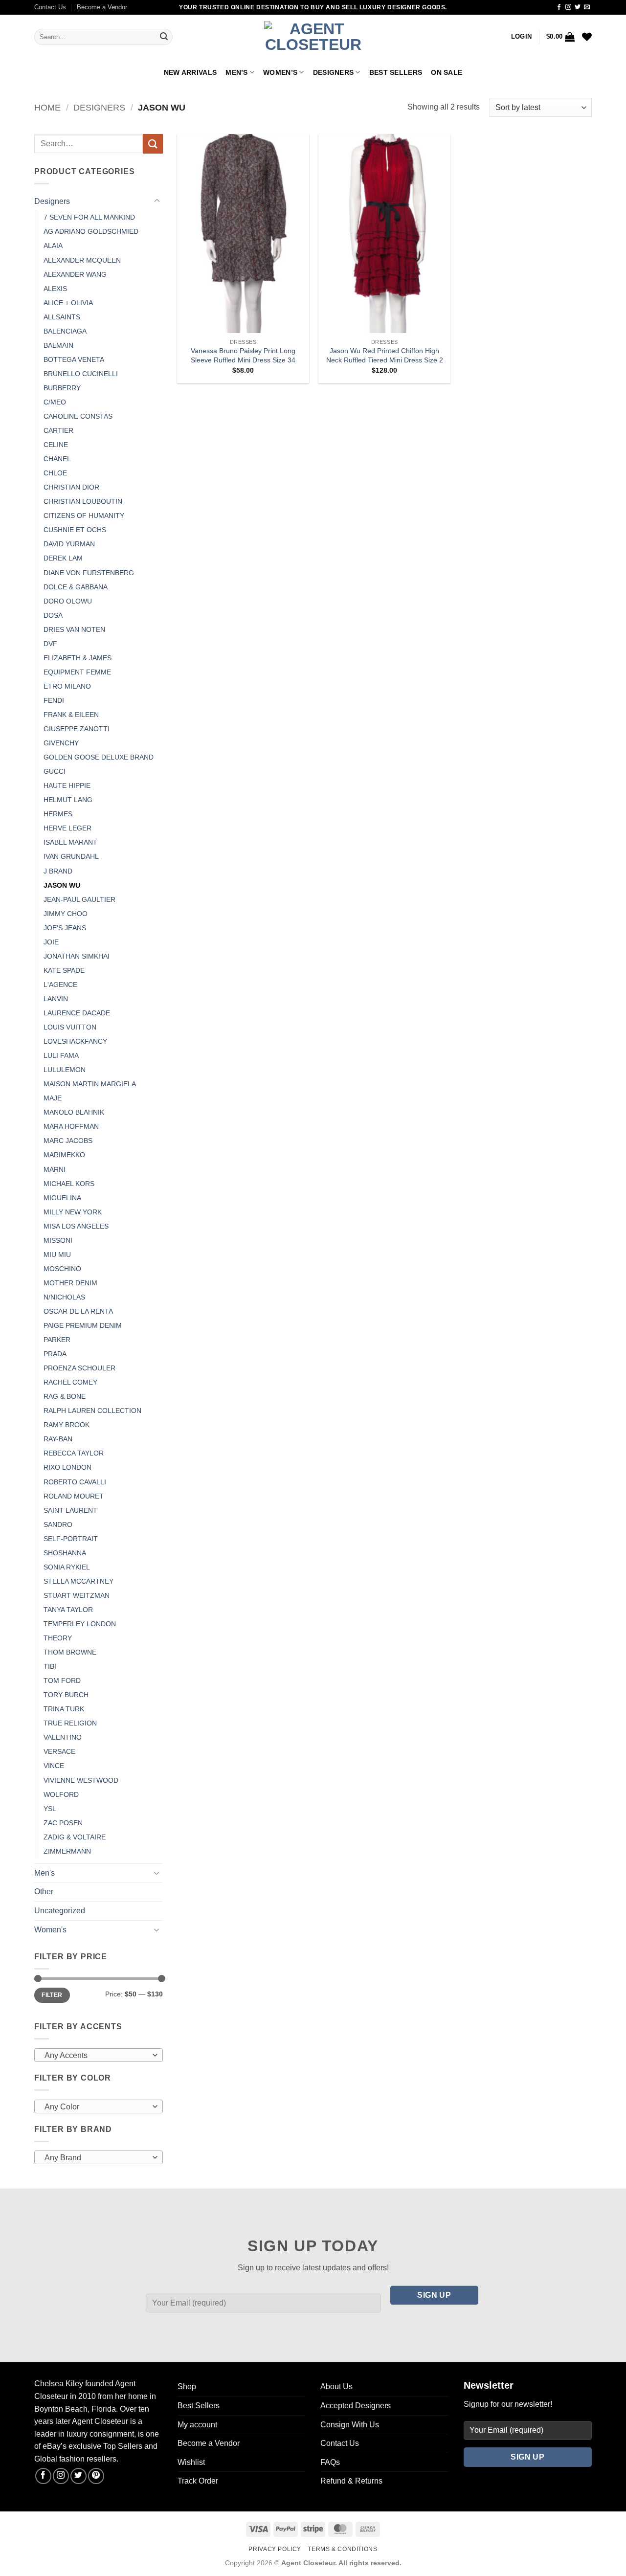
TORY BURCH (66, 1695)
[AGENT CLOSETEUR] (313, 37)
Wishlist (191, 2462)
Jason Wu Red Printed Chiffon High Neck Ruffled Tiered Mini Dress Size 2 (385, 355)
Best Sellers (396, 72)
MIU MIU (57, 1254)
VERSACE (59, 1751)
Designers (334, 72)
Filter (52, 1995)
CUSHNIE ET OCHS (75, 530)
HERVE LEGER (67, 828)
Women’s (280, 72)
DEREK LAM (63, 558)
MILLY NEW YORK (73, 1212)
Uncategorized (60, 1911)
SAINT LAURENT (70, 1510)
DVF (50, 644)
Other (44, 1892)
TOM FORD (62, 1680)
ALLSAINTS (62, 317)
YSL (50, 1809)
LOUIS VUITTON (70, 1027)
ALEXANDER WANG (75, 274)
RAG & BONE (65, 1396)
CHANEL (57, 459)
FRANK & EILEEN (71, 715)
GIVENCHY (61, 743)
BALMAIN (58, 345)
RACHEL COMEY (70, 1382)
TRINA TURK (64, 1709)
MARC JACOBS (68, 1141)
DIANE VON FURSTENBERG (89, 573)
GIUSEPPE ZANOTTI (77, 729)
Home (47, 107)
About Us (336, 2386)
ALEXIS (55, 289)
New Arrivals (190, 72)
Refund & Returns (351, 2481)
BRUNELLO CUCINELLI (81, 374)
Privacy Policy (275, 2549)
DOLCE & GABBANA (76, 587)
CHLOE (55, 473)
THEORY (58, 1638)
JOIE (51, 942)
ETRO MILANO (67, 686)
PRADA (55, 1354)
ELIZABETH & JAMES (78, 658)
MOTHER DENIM (70, 1283)
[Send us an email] (587, 7)
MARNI (55, 1169)
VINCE (54, 1766)
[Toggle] (157, 201)
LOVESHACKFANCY (75, 1041)
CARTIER (58, 430)
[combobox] (99, 2055)
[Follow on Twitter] (578, 7)
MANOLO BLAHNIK (74, 1112)
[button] (521, 37)
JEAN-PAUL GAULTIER (79, 899)
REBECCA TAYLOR (74, 1453)
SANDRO (58, 1524)
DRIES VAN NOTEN (74, 629)
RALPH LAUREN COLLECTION (92, 1411)
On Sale (447, 72)
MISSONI (58, 1240)
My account (197, 2425)
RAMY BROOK (67, 1425)
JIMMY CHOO (66, 914)
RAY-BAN (58, 1439)
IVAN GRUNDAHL (71, 856)
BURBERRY (62, 388)
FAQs (330, 2462)
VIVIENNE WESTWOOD (81, 1780)
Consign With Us (350, 2425)
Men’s (236, 72)
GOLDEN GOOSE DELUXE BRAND (99, 757)
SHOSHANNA (65, 1553)
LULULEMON (65, 1070)
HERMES (58, 814)
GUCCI (55, 771)
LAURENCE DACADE (77, 1013)
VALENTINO (63, 1737)
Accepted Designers (356, 2406)
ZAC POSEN (63, 1823)
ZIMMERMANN (67, 1851)
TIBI (50, 1666)
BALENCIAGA (65, 331)
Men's (45, 1873)
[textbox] (96, 2056)
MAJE (53, 1098)
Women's (50, 1930)
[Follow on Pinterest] (96, 2476)
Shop (187, 2386)
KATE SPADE (64, 970)
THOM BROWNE (70, 1652)
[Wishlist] (587, 37)
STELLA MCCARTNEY (78, 1581)
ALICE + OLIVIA (68, 303)
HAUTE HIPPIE (67, 785)
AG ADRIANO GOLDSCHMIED (91, 231)
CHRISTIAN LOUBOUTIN (83, 501)
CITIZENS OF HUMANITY (84, 515)
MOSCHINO (62, 1269)
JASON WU (62, 885)
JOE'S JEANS (65, 928)
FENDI (54, 700)
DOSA (53, 615)
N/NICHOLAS (64, 1297)
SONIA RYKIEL (67, 1567)
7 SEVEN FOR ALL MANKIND (89, 217)
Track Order (198, 2481)
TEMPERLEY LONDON (80, 1624)
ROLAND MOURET (74, 1496)
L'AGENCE (60, 985)
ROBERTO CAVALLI (75, 1482)
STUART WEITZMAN (77, 1595)
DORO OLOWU (68, 601)
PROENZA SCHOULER (79, 1368)
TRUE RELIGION (70, 1723)
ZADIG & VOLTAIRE (75, 1837)
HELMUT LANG (68, 800)
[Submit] (164, 37)
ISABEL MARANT (70, 842)
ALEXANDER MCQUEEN (82, 260)
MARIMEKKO (64, 1155)
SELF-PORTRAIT (71, 1539)
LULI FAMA (61, 1055)
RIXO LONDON (67, 1467)
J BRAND (58, 871)
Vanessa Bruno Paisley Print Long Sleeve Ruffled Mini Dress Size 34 (243, 355)
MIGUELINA (62, 1198)
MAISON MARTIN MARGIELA (90, 1084)
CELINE (56, 445)
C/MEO (55, 402)
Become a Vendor (102, 7)
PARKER (57, 1340)
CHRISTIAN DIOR (71, 487)
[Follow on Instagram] (568, 7)
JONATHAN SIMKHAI (77, 956)
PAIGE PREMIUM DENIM (83, 1325)
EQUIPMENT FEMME (77, 672)
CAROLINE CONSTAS (78, 416)
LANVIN (56, 999)
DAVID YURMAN (69, 544)
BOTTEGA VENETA (74, 359)
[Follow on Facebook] (559, 7)
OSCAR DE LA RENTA (78, 1311)
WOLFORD (61, 1794)
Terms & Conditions (342, 2549)
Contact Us (50, 7)
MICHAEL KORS (69, 1184)
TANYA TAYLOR (68, 1610)
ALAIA (53, 246)
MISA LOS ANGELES (76, 1226)
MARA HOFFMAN (71, 1126)
